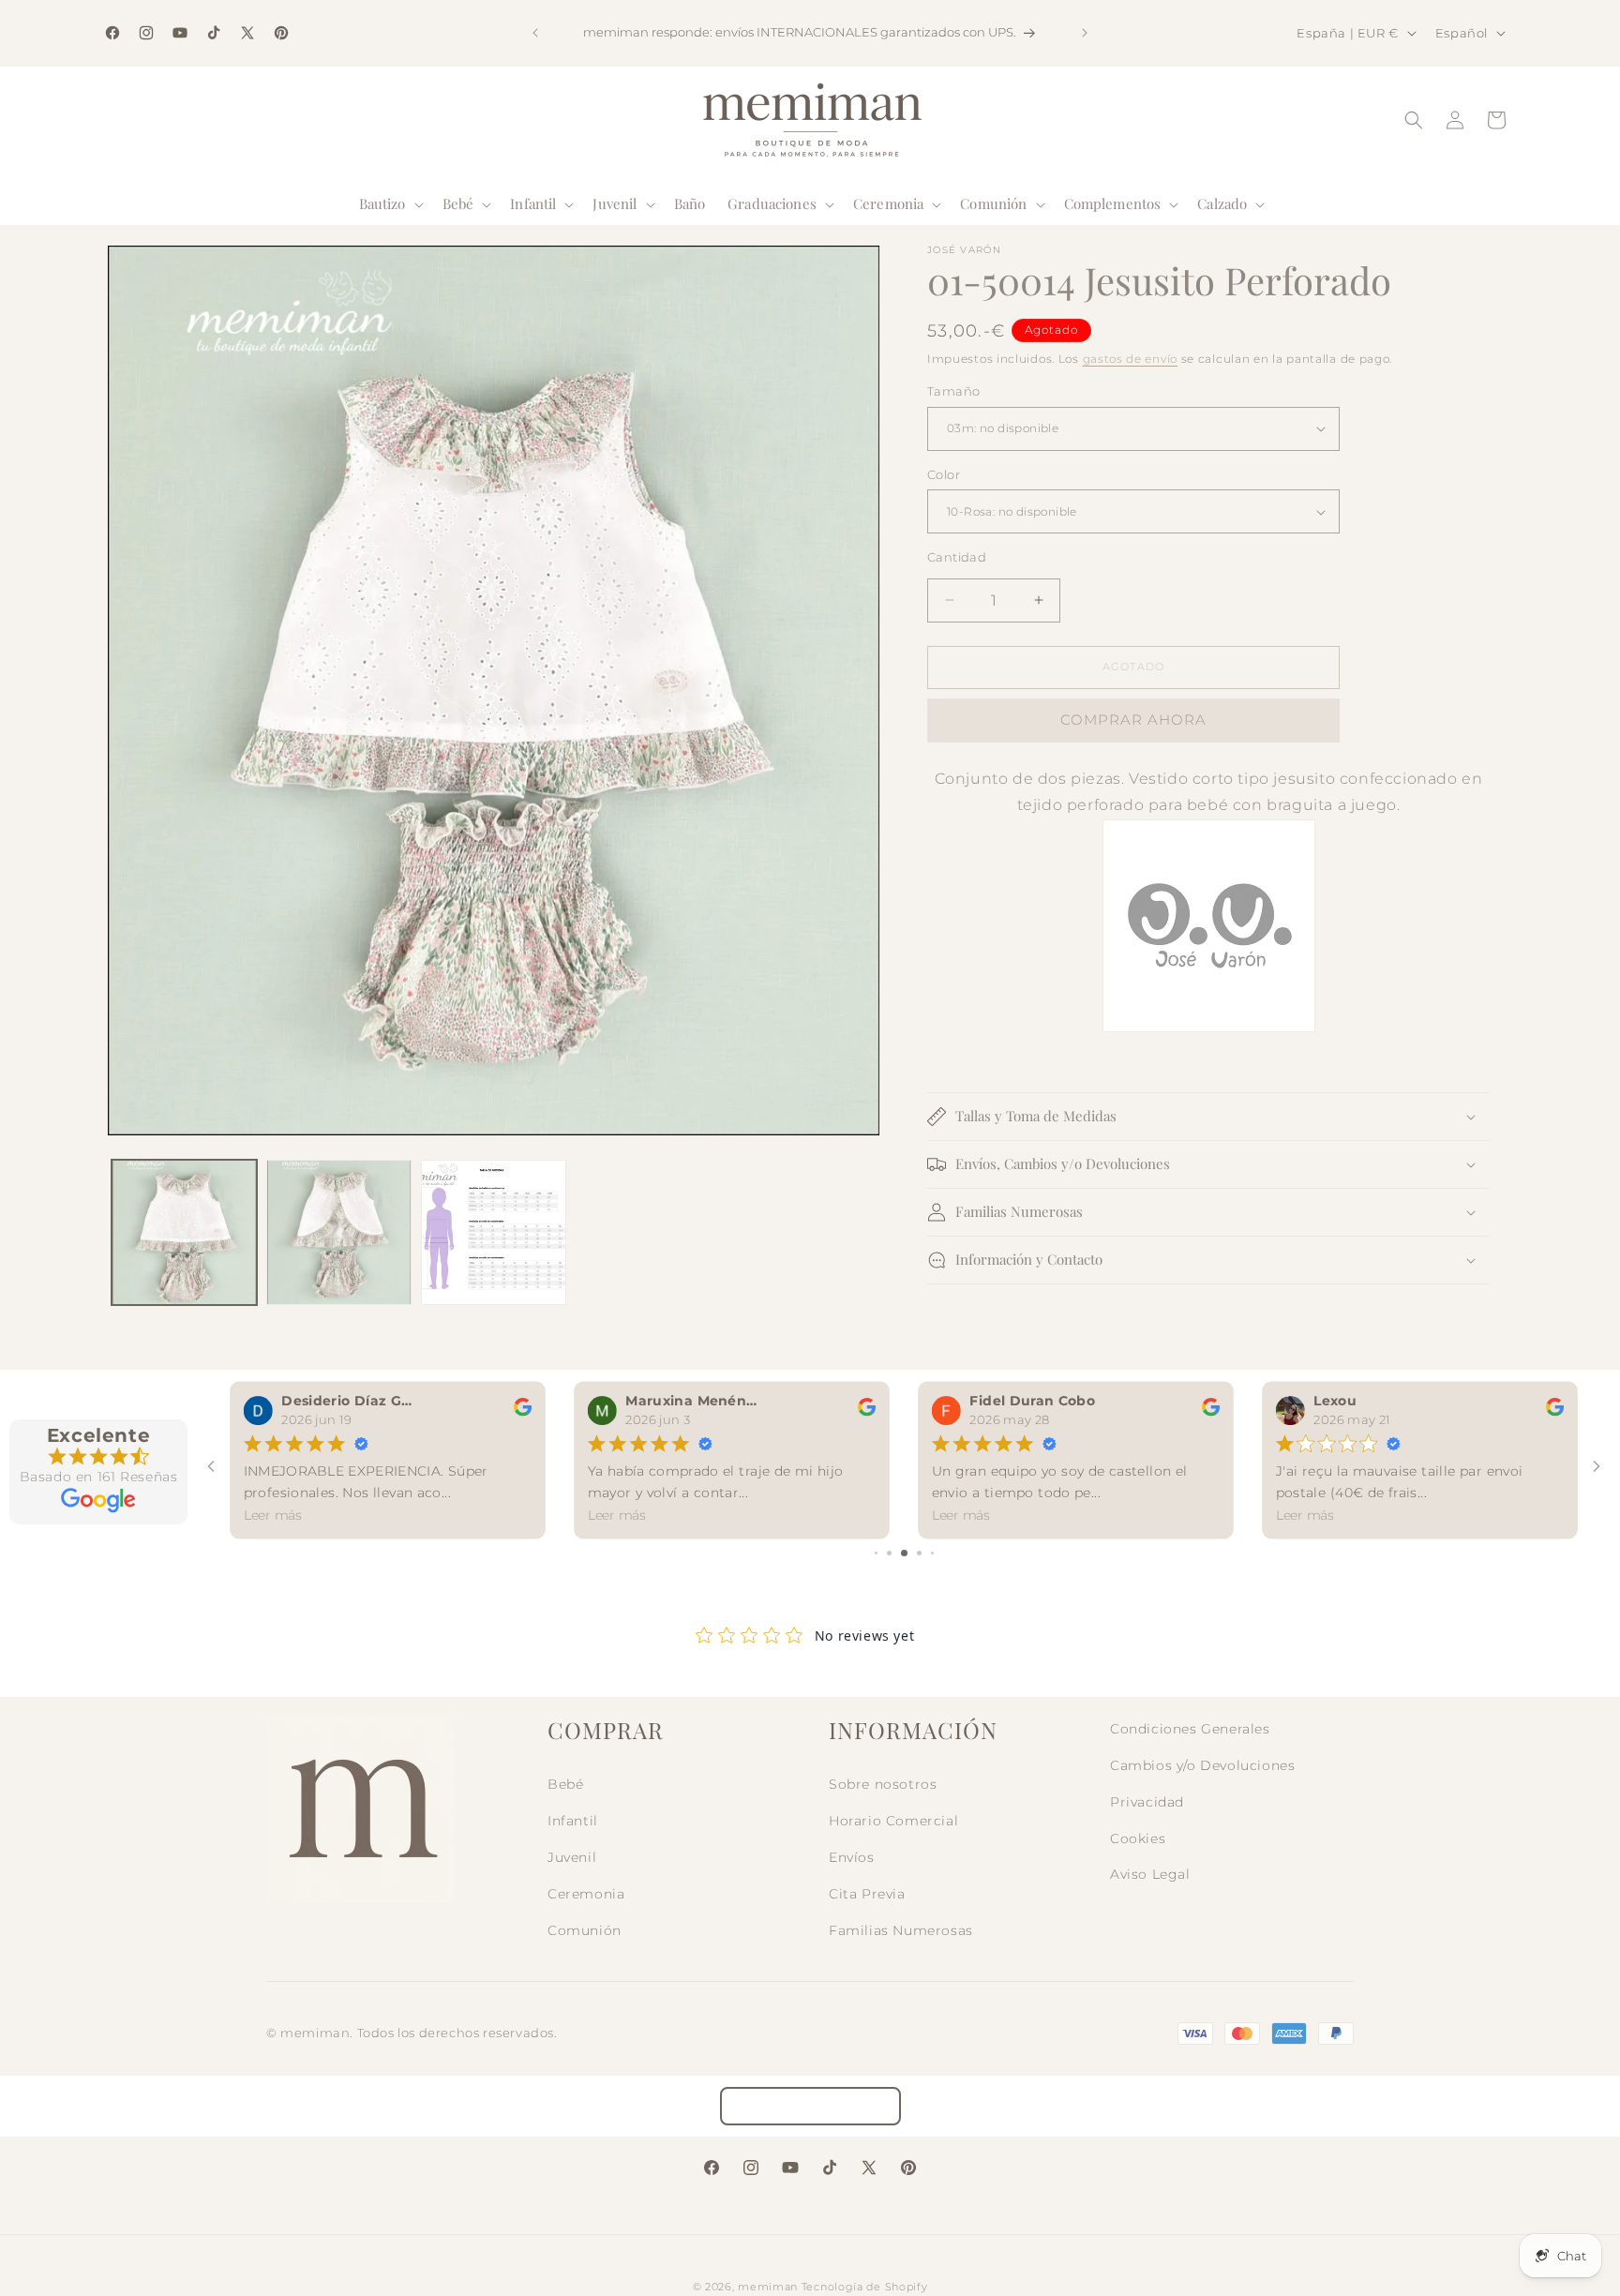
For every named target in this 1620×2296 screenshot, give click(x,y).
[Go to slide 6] (932, 1553)
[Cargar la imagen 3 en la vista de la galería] (494, 1232)
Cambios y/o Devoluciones (1202, 1765)
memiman (768, 2287)
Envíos (852, 1857)
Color (944, 474)
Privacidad (1147, 1802)
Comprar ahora (1133, 720)
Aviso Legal (1150, 1874)
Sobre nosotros (883, 1784)
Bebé (565, 1784)
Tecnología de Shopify (865, 2287)
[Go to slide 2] (876, 1553)
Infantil (573, 1821)
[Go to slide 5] (919, 1553)
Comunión (585, 1930)
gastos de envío (1131, 359)
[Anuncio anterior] (535, 33)
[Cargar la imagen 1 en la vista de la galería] (184, 1232)
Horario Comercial (893, 1821)
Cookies (1138, 1838)
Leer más (273, 1516)
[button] (390, 204)
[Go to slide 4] (904, 1553)
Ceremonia (586, 1894)
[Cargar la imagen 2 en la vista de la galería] (339, 1232)
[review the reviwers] (523, 1411)
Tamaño (953, 391)
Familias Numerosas (901, 1930)
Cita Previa (867, 1894)
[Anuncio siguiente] (1085, 33)
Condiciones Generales (1190, 1729)
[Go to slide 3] (889, 1553)
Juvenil (572, 1857)
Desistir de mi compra (810, 2106)
